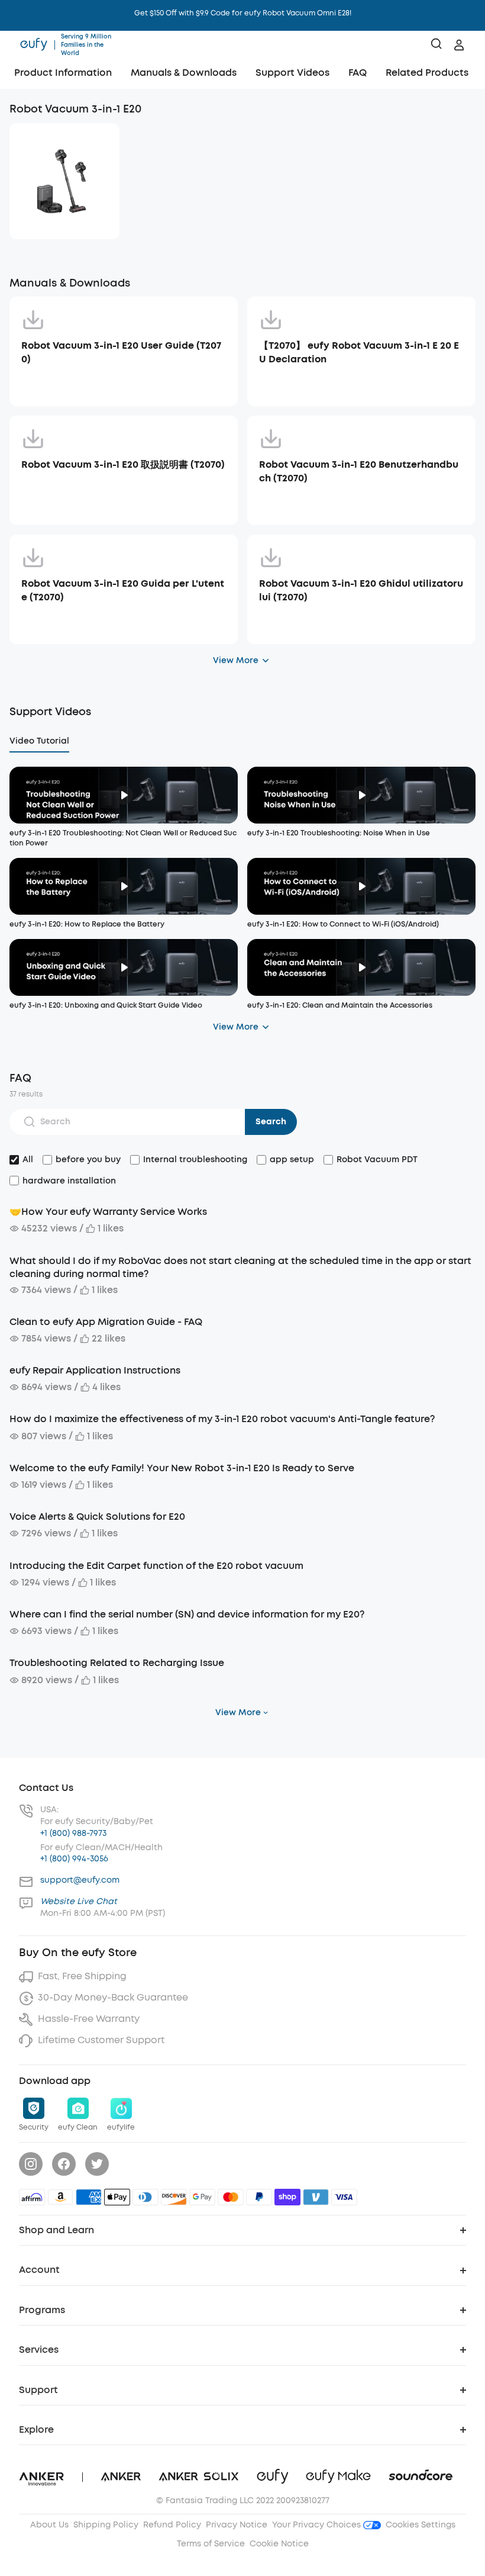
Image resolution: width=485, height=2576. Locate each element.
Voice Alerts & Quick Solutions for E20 (97, 1517)
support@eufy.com (80, 1880)
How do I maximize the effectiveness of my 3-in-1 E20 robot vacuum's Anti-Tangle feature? (222, 1419)
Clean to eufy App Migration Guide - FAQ (106, 1322)
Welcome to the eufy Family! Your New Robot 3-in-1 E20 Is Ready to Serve (182, 1468)
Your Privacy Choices (318, 2525)
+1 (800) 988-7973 (73, 1833)
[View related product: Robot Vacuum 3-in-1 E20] (64, 181)
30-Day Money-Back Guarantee (113, 1997)
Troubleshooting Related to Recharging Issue (117, 1663)
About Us (49, 2525)
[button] (63, 74)
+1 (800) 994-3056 (74, 1859)
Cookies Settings (421, 2525)
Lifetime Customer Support (101, 2040)
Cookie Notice (279, 2544)
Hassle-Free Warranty (89, 2019)
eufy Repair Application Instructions (95, 1370)
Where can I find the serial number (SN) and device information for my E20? (187, 1614)
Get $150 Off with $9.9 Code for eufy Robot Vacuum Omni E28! (243, 13)
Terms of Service (211, 2544)
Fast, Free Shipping (82, 1976)
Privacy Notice (237, 2525)
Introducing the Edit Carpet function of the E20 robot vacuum (156, 1566)
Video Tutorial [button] (39, 741)
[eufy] (34, 45)
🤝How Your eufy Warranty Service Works (108, 1212)
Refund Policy (172, 2525)
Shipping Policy (106, 2525)
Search (271, 1122)
